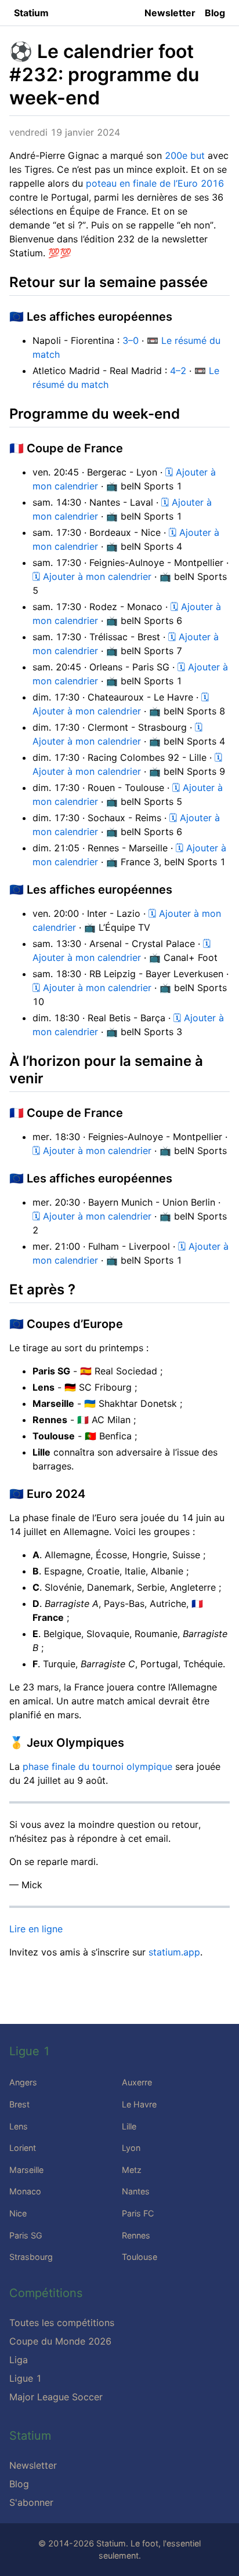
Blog (215, 13)
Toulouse (140, 2257)
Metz (132, 2170)
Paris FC (138, 2213)
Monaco (25, 2191)
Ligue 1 (26, 2378)
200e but (185, 155)
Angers (23, 2082)
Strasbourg (31, 2257)
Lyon (131, 2148)
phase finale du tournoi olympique (97, 1766)
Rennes (136, 2235)
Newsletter (170, 13)
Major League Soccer (56, 2397)
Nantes (136, 2191)
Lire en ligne (36, 1929)
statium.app (174, 1952)
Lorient (23, 2148)
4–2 (178, 371)
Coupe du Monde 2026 (60, 2341)
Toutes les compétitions (62, 2323)
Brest (19, 2104)
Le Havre (139, 2104)
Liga (19, 2360)
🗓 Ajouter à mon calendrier (92, 576)
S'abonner (31, 2502)
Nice (18, 2213)
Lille (129, 2126)
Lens (19, 2126)
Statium (31, 13)
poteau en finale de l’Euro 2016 (155, 183)
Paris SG (26, 2235)
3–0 (131, 340)
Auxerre (137, 2082)
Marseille (26, 2170)
